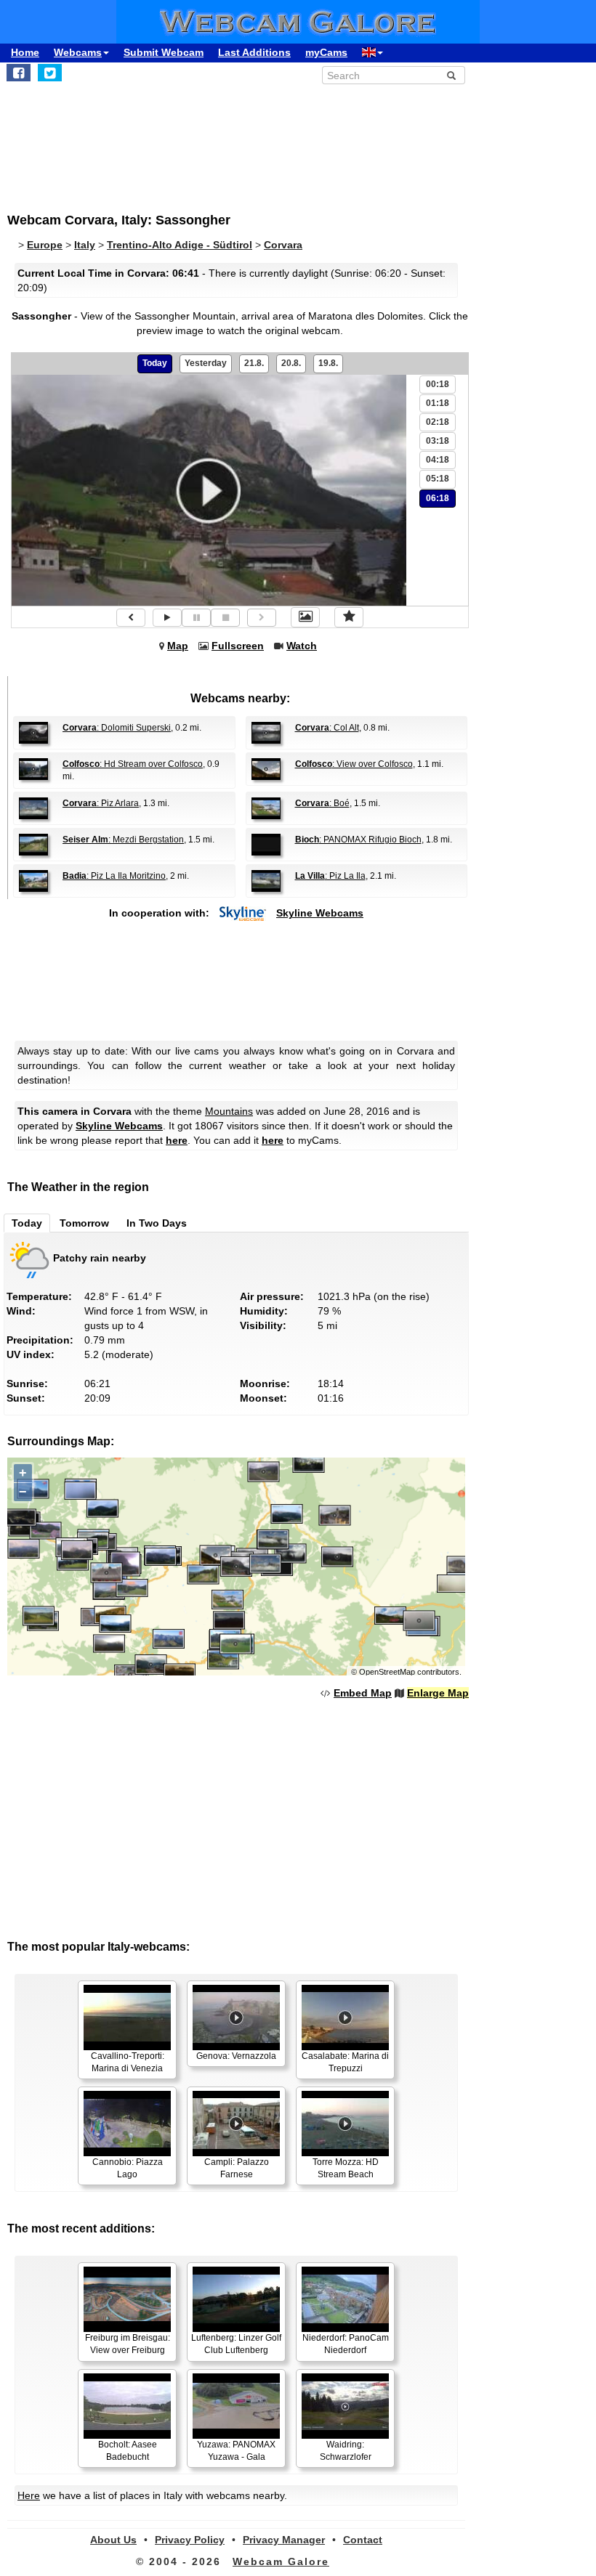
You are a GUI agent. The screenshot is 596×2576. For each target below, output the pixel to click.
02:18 (438, 422)
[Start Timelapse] (167, 618)
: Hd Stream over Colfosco (133, 764)
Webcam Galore (281, 2561)
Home (25, 52)
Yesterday (206, 363)
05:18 (438, 479)
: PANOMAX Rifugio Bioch (358, 840)
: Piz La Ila (330, 876)
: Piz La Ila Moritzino (114, 876)
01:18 (438, 403)
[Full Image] (305, 617)
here (177, 1140)
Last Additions (254, 52)
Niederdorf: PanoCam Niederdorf (346, 2344)
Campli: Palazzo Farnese (237, 2168)
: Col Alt (327, 728)
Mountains (229, 1111)
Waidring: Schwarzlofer (346, 2451)
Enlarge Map (438, 1693)
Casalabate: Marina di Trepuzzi (345, 2062)
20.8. (291, 363)
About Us (113, 2540)
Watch (302, 646)
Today (155, 363)
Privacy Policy (190, 2540)
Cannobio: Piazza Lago (128, 2168)
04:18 (438, 460)
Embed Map (363, 1693)
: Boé (322, 803)
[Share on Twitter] (50, 73)
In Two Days (157, 1223)
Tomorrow (84, 1223)
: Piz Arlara (101, 803)
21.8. (254, 363)
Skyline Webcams (320, 913)
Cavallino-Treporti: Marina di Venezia (128, 2062)
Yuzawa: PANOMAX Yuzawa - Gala (236, 2451)
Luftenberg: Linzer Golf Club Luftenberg (236, 2344)
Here (29, 2495)
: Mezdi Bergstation (123, 840)
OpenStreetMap (387, 1672)
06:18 (438, 498)
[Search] (451, 76)
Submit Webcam (164, 52)
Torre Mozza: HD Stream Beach (346, 2168)
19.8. (328, 363)
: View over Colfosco (354, 764)
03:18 (438, 441)
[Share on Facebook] (19, 73)
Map (178, 646)
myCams (326, 52)
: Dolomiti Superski (117, 728)
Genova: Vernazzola (236, 2056)
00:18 (438, 384)
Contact (363, 2540)
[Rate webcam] (349, 617)
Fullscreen (238, 646)
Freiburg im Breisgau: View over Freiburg (128, 2344)
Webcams (78, 52)
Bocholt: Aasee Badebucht (128, 2451)
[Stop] (225, 618)
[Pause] (196, 618)
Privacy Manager (284, 2540)
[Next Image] (262, 618)
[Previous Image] (131, 618)
